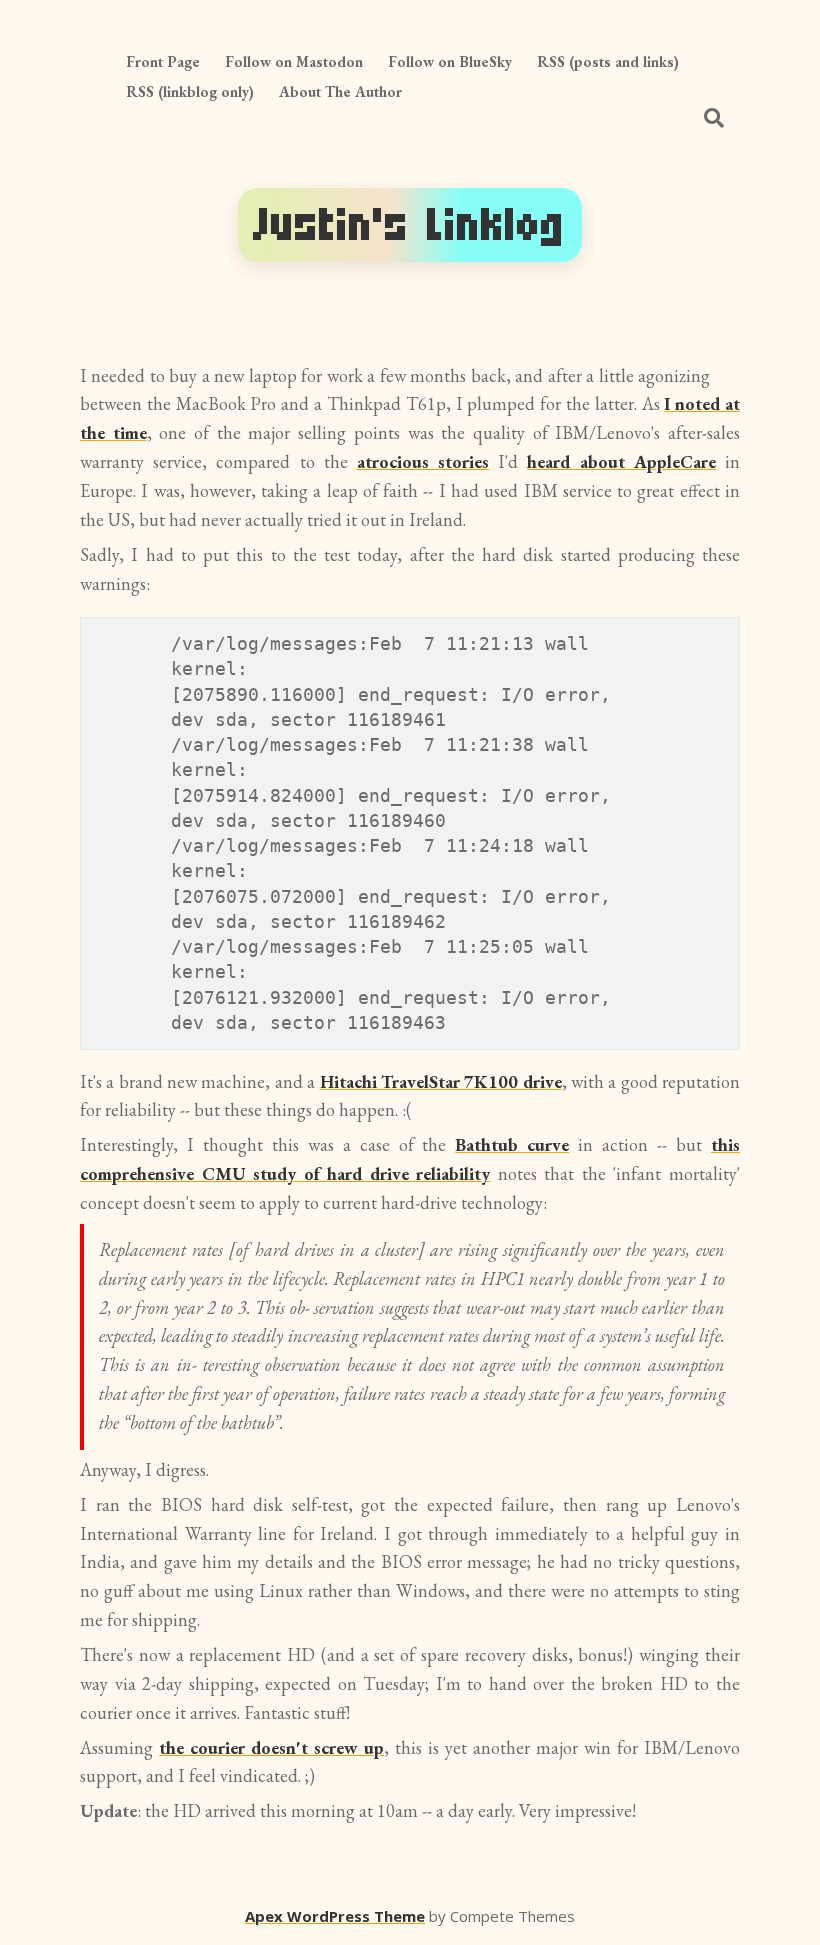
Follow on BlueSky (450, 61)
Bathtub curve (512, 1144)
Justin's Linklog (410, 224)
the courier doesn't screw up (271, 1747)
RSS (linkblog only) (190, 91)
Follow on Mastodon (294, 61)
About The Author (340, 91)
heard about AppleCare (621, 461)
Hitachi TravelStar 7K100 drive (441, 1081)
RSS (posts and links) (608, 61)
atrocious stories (423, 461)
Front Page (163, 61)
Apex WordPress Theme (335, 1916)
